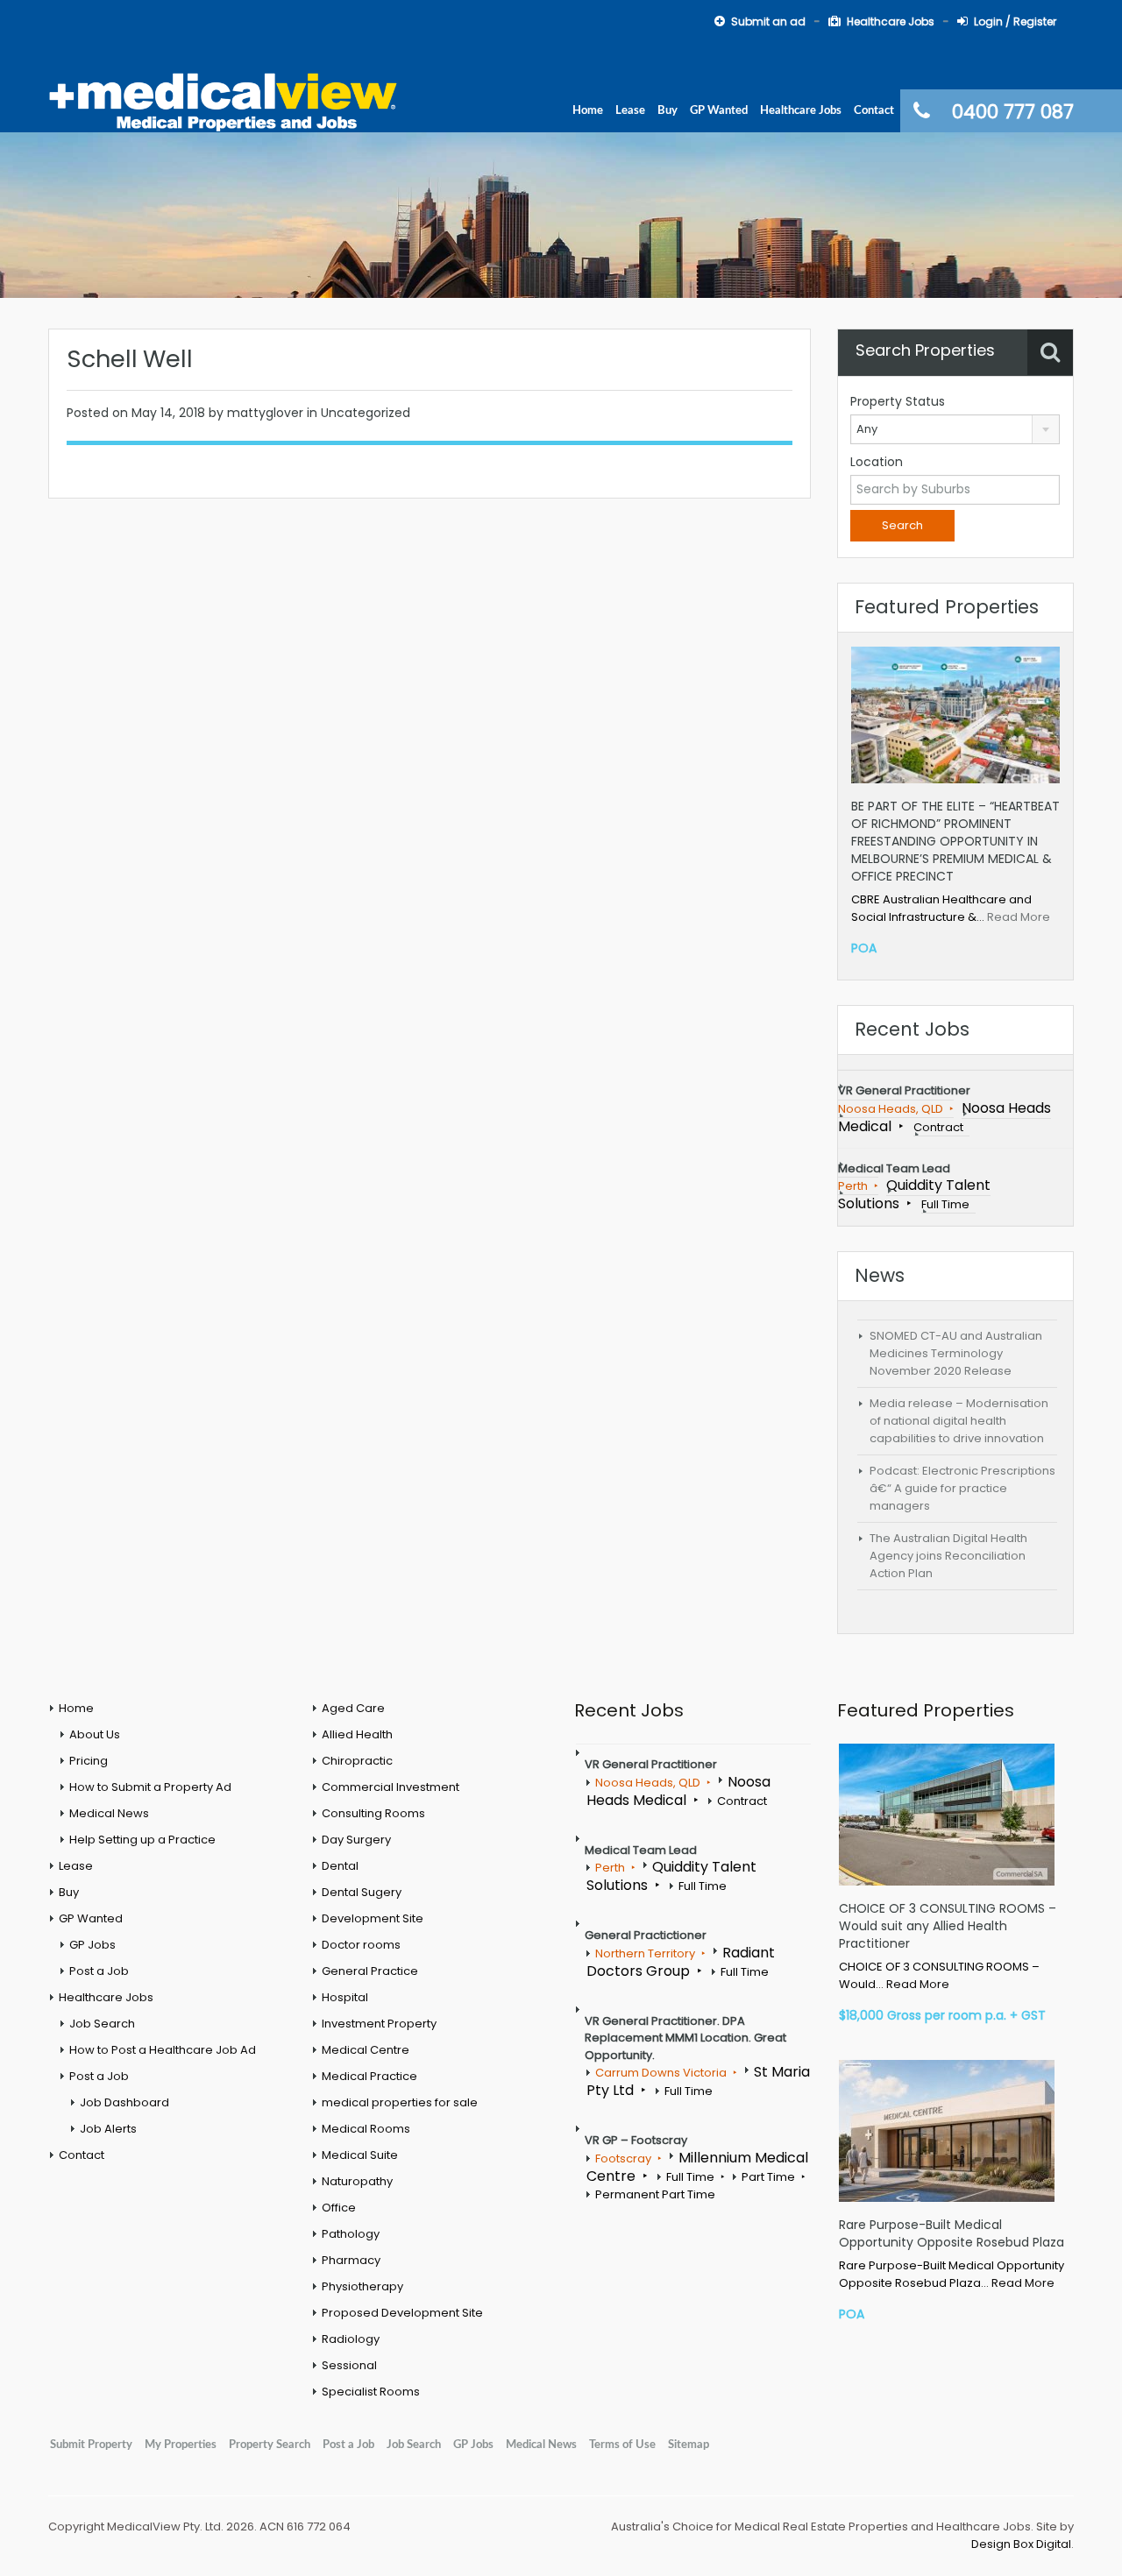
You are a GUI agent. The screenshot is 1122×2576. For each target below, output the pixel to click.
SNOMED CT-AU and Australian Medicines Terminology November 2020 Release (956, 1353)
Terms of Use (622, 2445)
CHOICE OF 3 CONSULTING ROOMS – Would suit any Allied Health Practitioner (948, 1926)
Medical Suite (360, 2155)
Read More (1019, 917)
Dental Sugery (362, 1892)
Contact (874, 110)
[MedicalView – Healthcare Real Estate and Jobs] (224, 100)
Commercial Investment (391, 1787)
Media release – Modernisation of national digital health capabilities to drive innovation (959, 1421)
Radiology (351, 2339)
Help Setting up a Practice (142, 1840)
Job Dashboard (124, 2102)
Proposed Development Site (402, 2313)
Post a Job (99, 1971)
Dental (340, 1866)
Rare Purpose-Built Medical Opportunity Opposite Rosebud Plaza (952, 2233)
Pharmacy (351, 2260)
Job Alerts (108, 2129)
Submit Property (91, 2445)
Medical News (109, 1813)
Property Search (270, 2445)
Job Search (102, 2024)
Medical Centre (366, 2050)
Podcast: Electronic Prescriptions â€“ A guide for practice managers (962, 1488)
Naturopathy (357, 2181)
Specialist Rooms (371, 2392)
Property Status (898, 401)
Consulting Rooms (373, 1813)
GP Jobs (92, 1945)
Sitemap (689, 2445)
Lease (630, 110)
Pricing (89, 1761)
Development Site (373, 1918)
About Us (95, 1734)
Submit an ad (768, 21)
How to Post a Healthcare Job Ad (163, 2050)
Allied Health (357, 1734)
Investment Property (379, 2024)
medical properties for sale (400, 2102)
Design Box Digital (1021, 2544)
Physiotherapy (362, 2286)
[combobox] (955, 429)
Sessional (349, 2365)
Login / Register (1015, 21)
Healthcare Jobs (891, 21)
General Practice (370, 1971)
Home (588, 110)
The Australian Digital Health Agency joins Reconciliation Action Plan (948, 1556)
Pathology (351, 2234)
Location (877, 462)
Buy (668, 110)
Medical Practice (369, 2076)
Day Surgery (356, 1840)
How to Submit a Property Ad (150, 1787)
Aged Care (353, 1708)
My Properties (181, 2445)
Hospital (345, 1997)
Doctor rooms (361, 1945)
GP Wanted (719, 110)
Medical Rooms (366, 2129)
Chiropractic (357, 1761)
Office (339, 2208)
